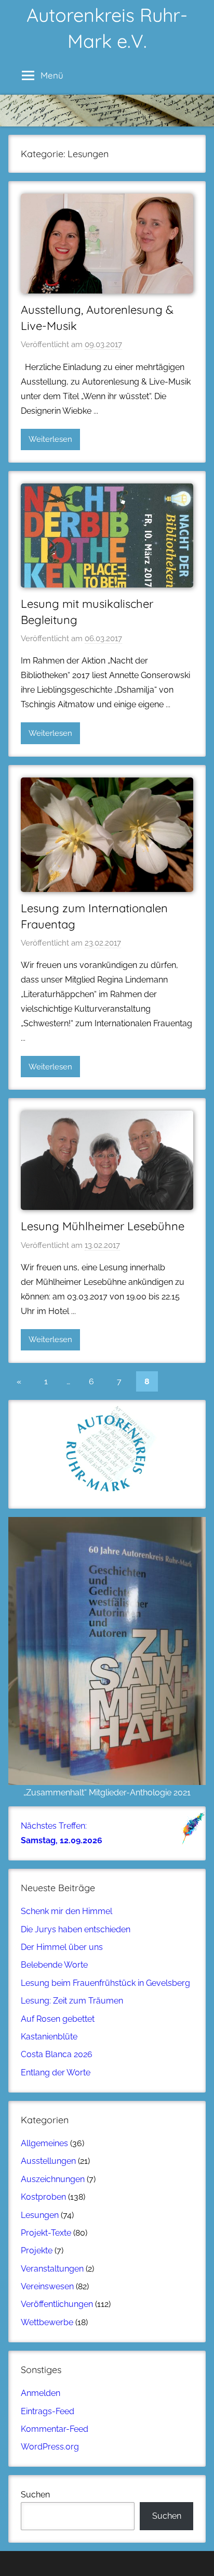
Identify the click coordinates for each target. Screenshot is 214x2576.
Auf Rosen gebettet (58, 2019)
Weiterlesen (50, 439)
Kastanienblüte (49, 2037)
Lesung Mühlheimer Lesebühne (103, 1226)
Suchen (35, 2495)
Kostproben (43, 2197)
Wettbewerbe (47, 2322)
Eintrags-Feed (48, 2411)
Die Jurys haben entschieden (76, 1929)
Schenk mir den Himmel (66, 1911)
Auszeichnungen (53, 2179)
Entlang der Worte (56, 2073)
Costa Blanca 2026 (57, 2054)
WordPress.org (50, 2447)
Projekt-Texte (46, 2233)
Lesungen (40, 2215)
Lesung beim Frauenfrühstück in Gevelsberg (105, 1983)
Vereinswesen (47, 2286)
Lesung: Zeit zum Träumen (72, 2001)
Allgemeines (44, 2143)
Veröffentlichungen (57, 2304)
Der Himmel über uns (62, 1947)
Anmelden (41, 2393)
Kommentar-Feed (55, 2429)
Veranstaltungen (52, 2269)
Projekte (37, 2250)
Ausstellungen (48, 2161)
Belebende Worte (54, 1965)
